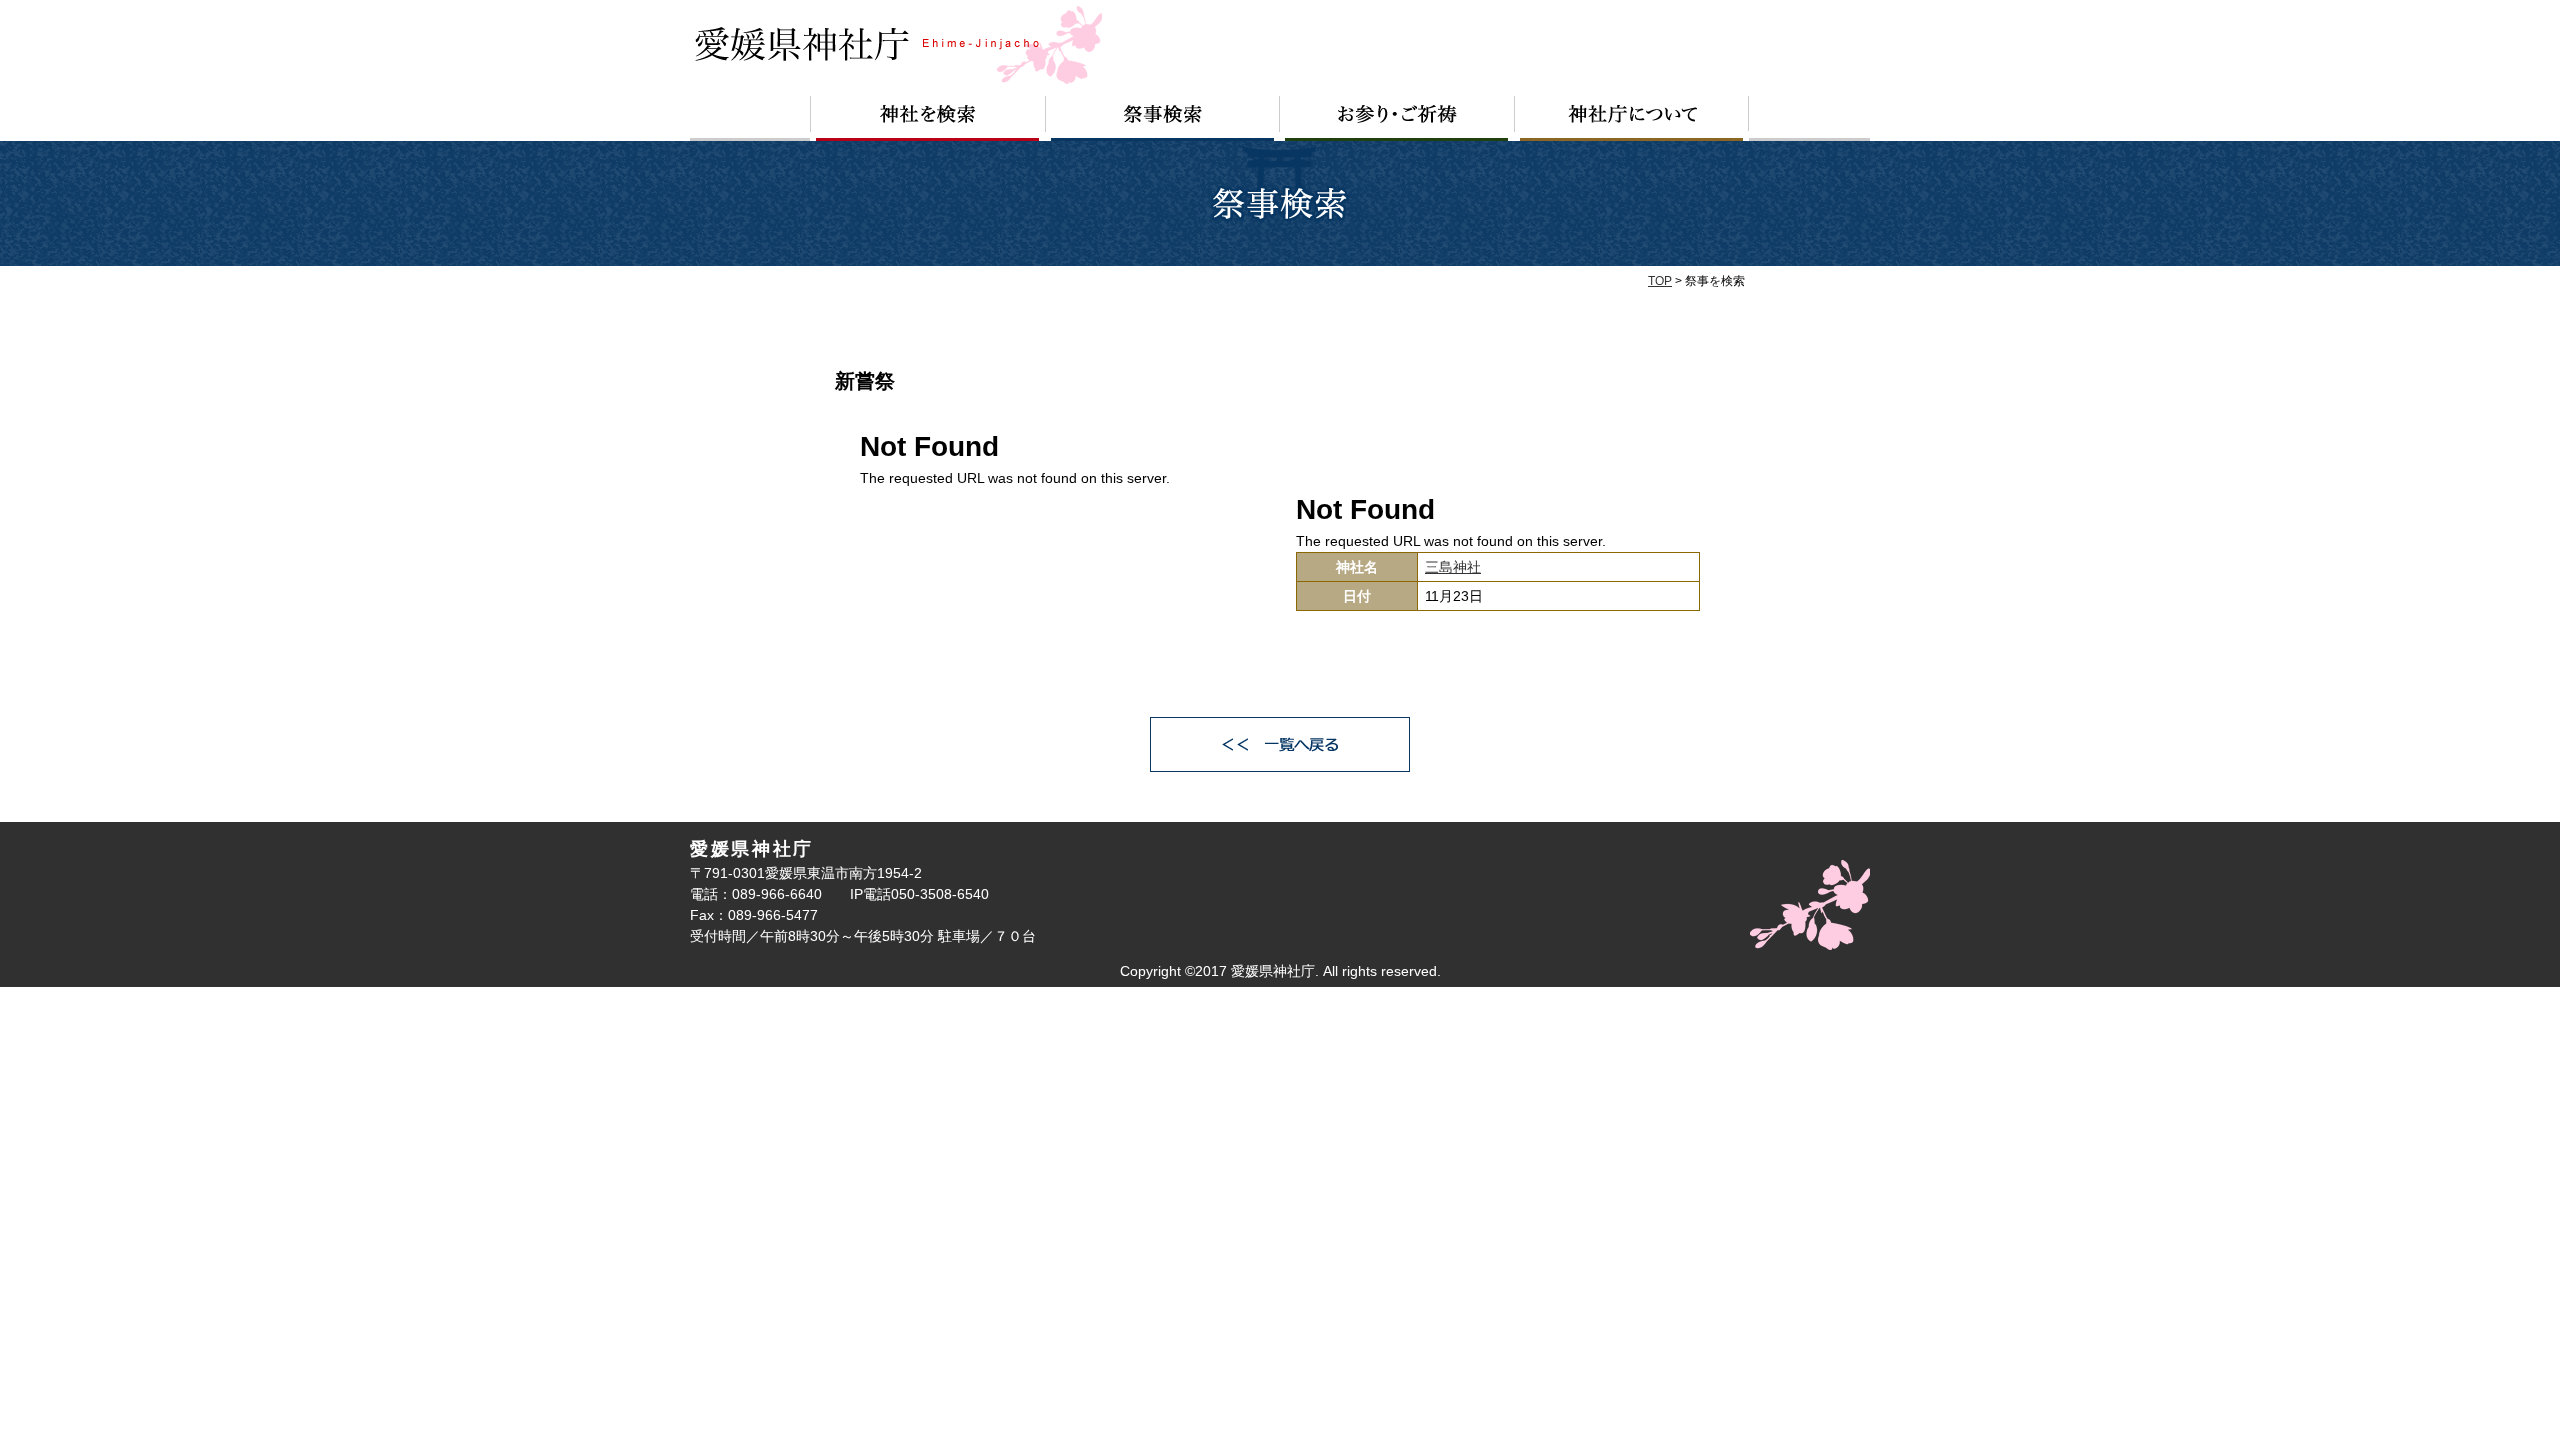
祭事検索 (1163, 118)
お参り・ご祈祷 (1397, 118)
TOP (1660, 281)
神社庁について (1632, 118)
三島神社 (1453, 567)
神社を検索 (928, 118)
